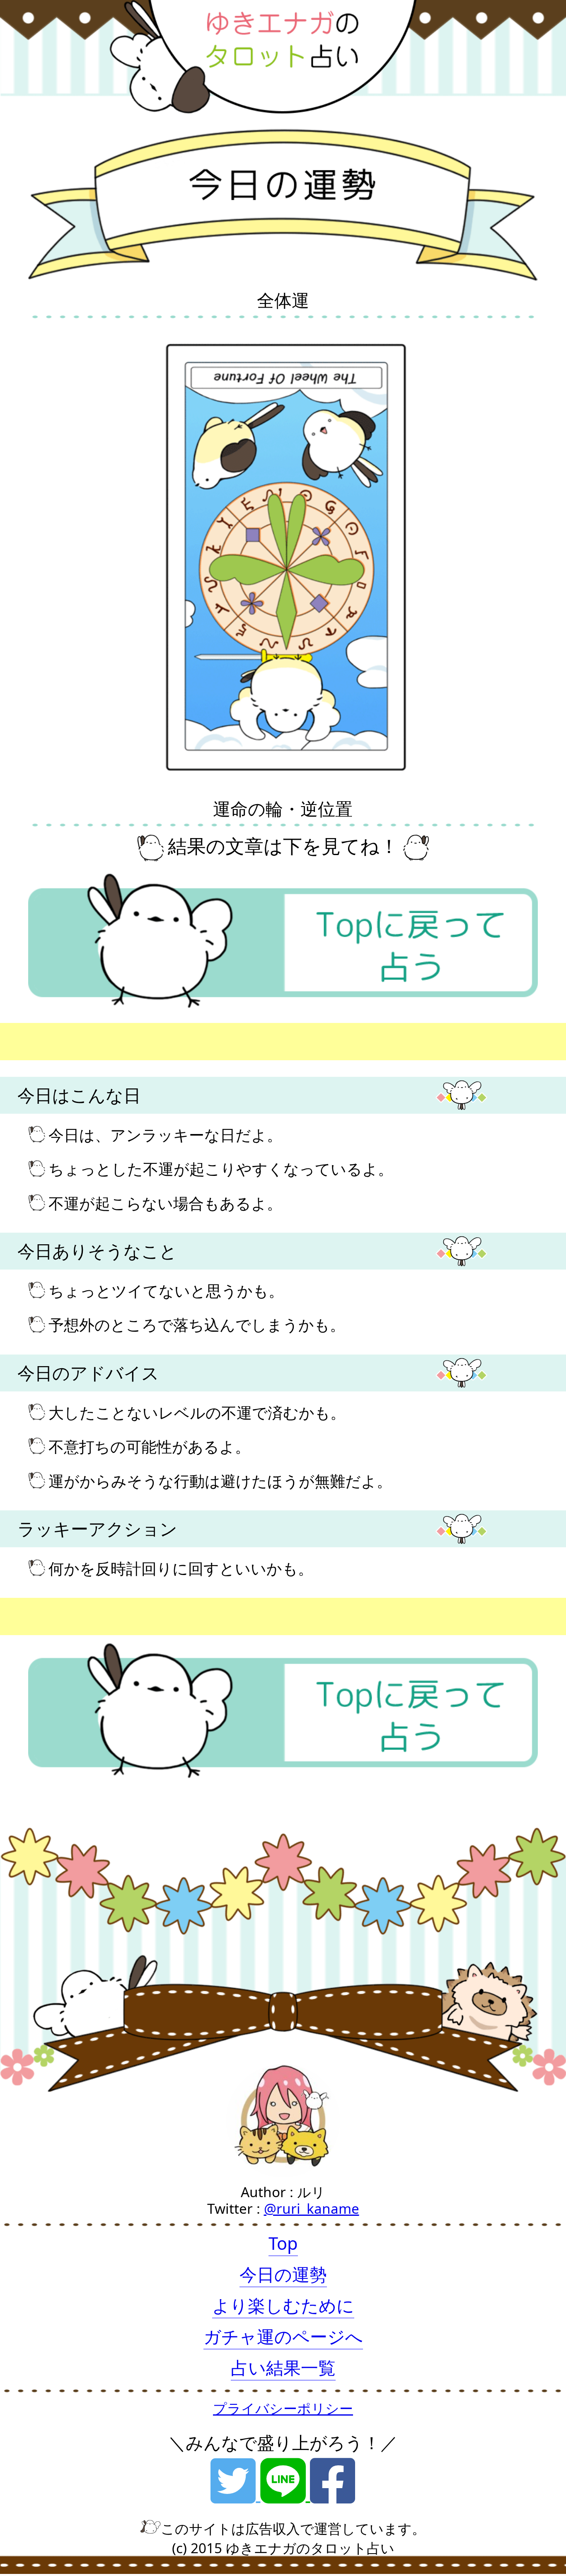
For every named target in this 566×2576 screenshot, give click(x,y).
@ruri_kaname (312, 2208)
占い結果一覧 (283, 2368)
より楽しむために (283, 2305)
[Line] (285, 2494)
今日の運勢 (283, 2274)
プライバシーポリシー (283, 2408)
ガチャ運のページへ (283, 2336)
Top (283, 2243)
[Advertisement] (249, 1042)
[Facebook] (333, 2494)
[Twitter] (235, 2494)
